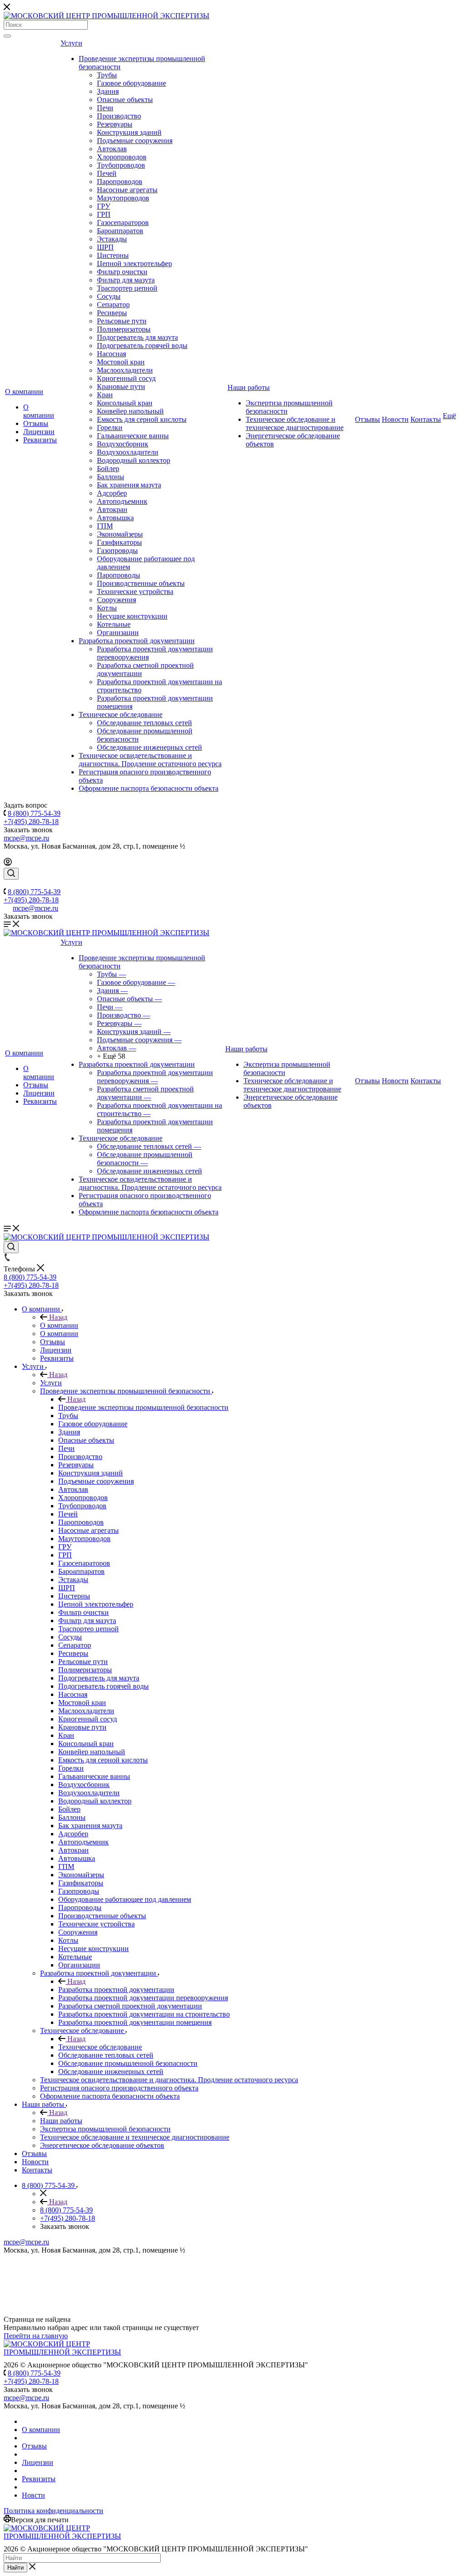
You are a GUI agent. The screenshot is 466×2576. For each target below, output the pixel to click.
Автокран (112, 510)
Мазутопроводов (123, 198)
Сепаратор (113, 305)
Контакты (426, 419)
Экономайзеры (120, 534)
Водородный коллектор (134, 460)
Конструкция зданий (129, 132)
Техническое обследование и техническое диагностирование (295, 423)
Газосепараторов (123, 223)
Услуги (71, 43)
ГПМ (105, 526)
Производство (119, 116)
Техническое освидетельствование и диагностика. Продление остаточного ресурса (150, 760)
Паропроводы (119, 575)
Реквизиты (40, 440)
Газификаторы (119, 542)
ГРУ (104, 206)
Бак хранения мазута (129, 485)
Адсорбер (112, 493)
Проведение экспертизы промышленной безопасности (143, 1407)
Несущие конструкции (132, 616)
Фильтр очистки (122, 272)
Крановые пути (121, 387)
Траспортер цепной (127, 288)
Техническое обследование (121, 714)
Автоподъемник (122, 501)
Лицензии (39, 432)
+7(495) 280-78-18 (31, 822)
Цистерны (113, 255)
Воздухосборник (123, 444)
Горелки (110, 428)
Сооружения (116, 600)
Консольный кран (125, 403)
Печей (107, 173)
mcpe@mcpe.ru (26, 838)
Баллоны (111, 477)
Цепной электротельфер (134, 264)
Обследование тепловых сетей (144, 723)
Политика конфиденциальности (53, 2511)
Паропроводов (120, 182)
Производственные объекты (141, 583)
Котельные (114, 624)
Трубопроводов (121, 165)
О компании (24, 392)
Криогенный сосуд (126, 378)
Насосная (111, 354)
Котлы (107, 608)
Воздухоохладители (128, 452)
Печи (105, 108)
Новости (395, 419)
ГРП (104, 214)
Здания (108, 91)
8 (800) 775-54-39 (34, 813)
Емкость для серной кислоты (142, 419)
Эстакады (112, 239)
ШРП (105, 247)
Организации (118, 632)
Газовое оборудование (132, 83)
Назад (57, 1317)
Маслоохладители (125, 370)
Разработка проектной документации (137, 641)
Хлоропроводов (122, 157)
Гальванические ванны (133, 436)
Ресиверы (112, 313)
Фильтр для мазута (126, 280)
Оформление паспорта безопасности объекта (149, 788)
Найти (15, 2568)
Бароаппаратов (120, 231)
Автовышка (115, 518)
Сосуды (109, 296)
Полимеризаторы (124, 329)
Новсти (33, 2495)
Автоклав (112, 149)
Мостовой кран (121, 362)
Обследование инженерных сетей (149, 747)
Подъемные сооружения (135, 141)
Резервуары (115, 124)
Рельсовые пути (122, 321)
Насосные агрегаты (127, 190)
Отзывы (36, 423)
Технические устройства (135, 592)
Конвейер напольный (130, 411)
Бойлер (108, 469)
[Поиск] (7, 36)
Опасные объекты (125, 100)
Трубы (107, 75)
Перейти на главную (36, 2336)
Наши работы (249, 387)
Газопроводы (117, 551)
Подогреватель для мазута (137, 337)
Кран (105, 395)
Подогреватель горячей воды (142, 346)
